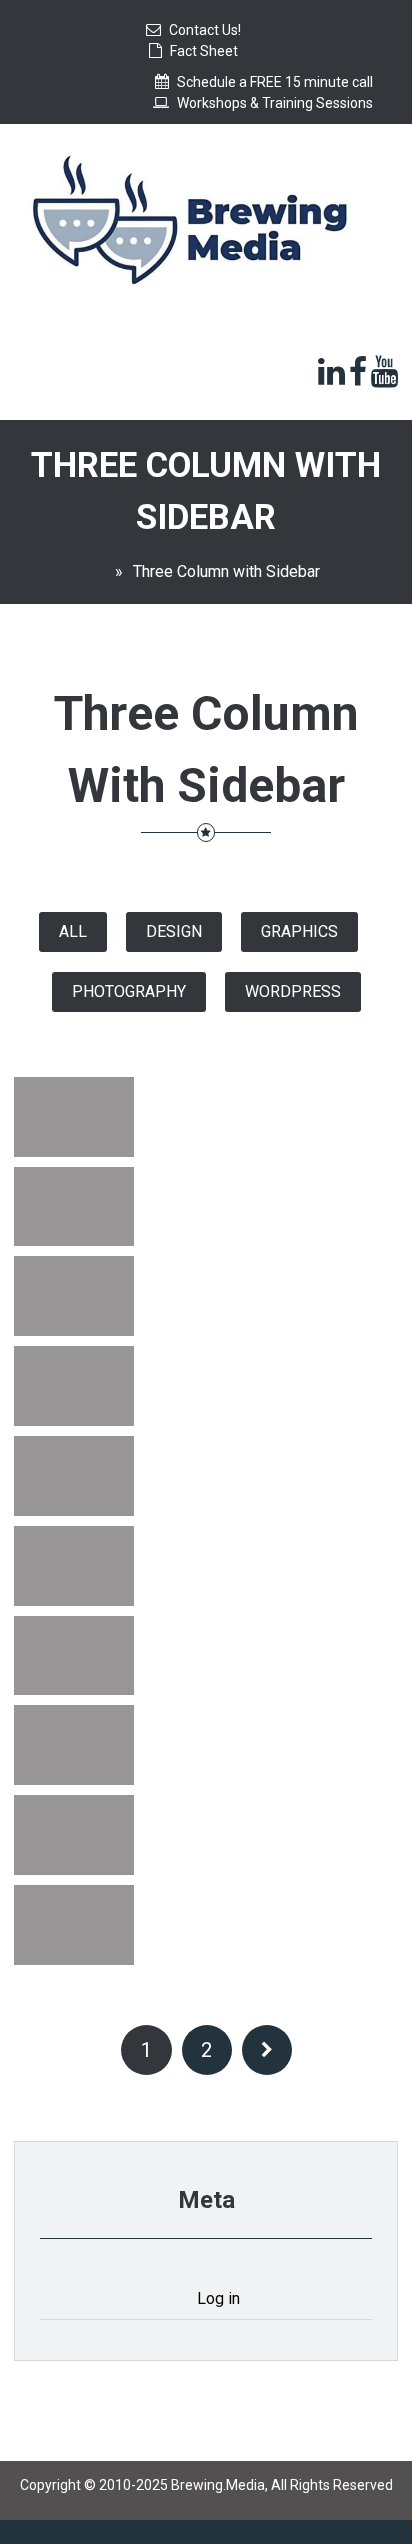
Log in (218, 2298)
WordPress (293, 991)
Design (174, 931)
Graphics (299, 931)
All (73, 931)
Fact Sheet (204, 51)
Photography (129, 991)
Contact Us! (205, 30)
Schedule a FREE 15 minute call (275, 82)
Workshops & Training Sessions (275, 103)
